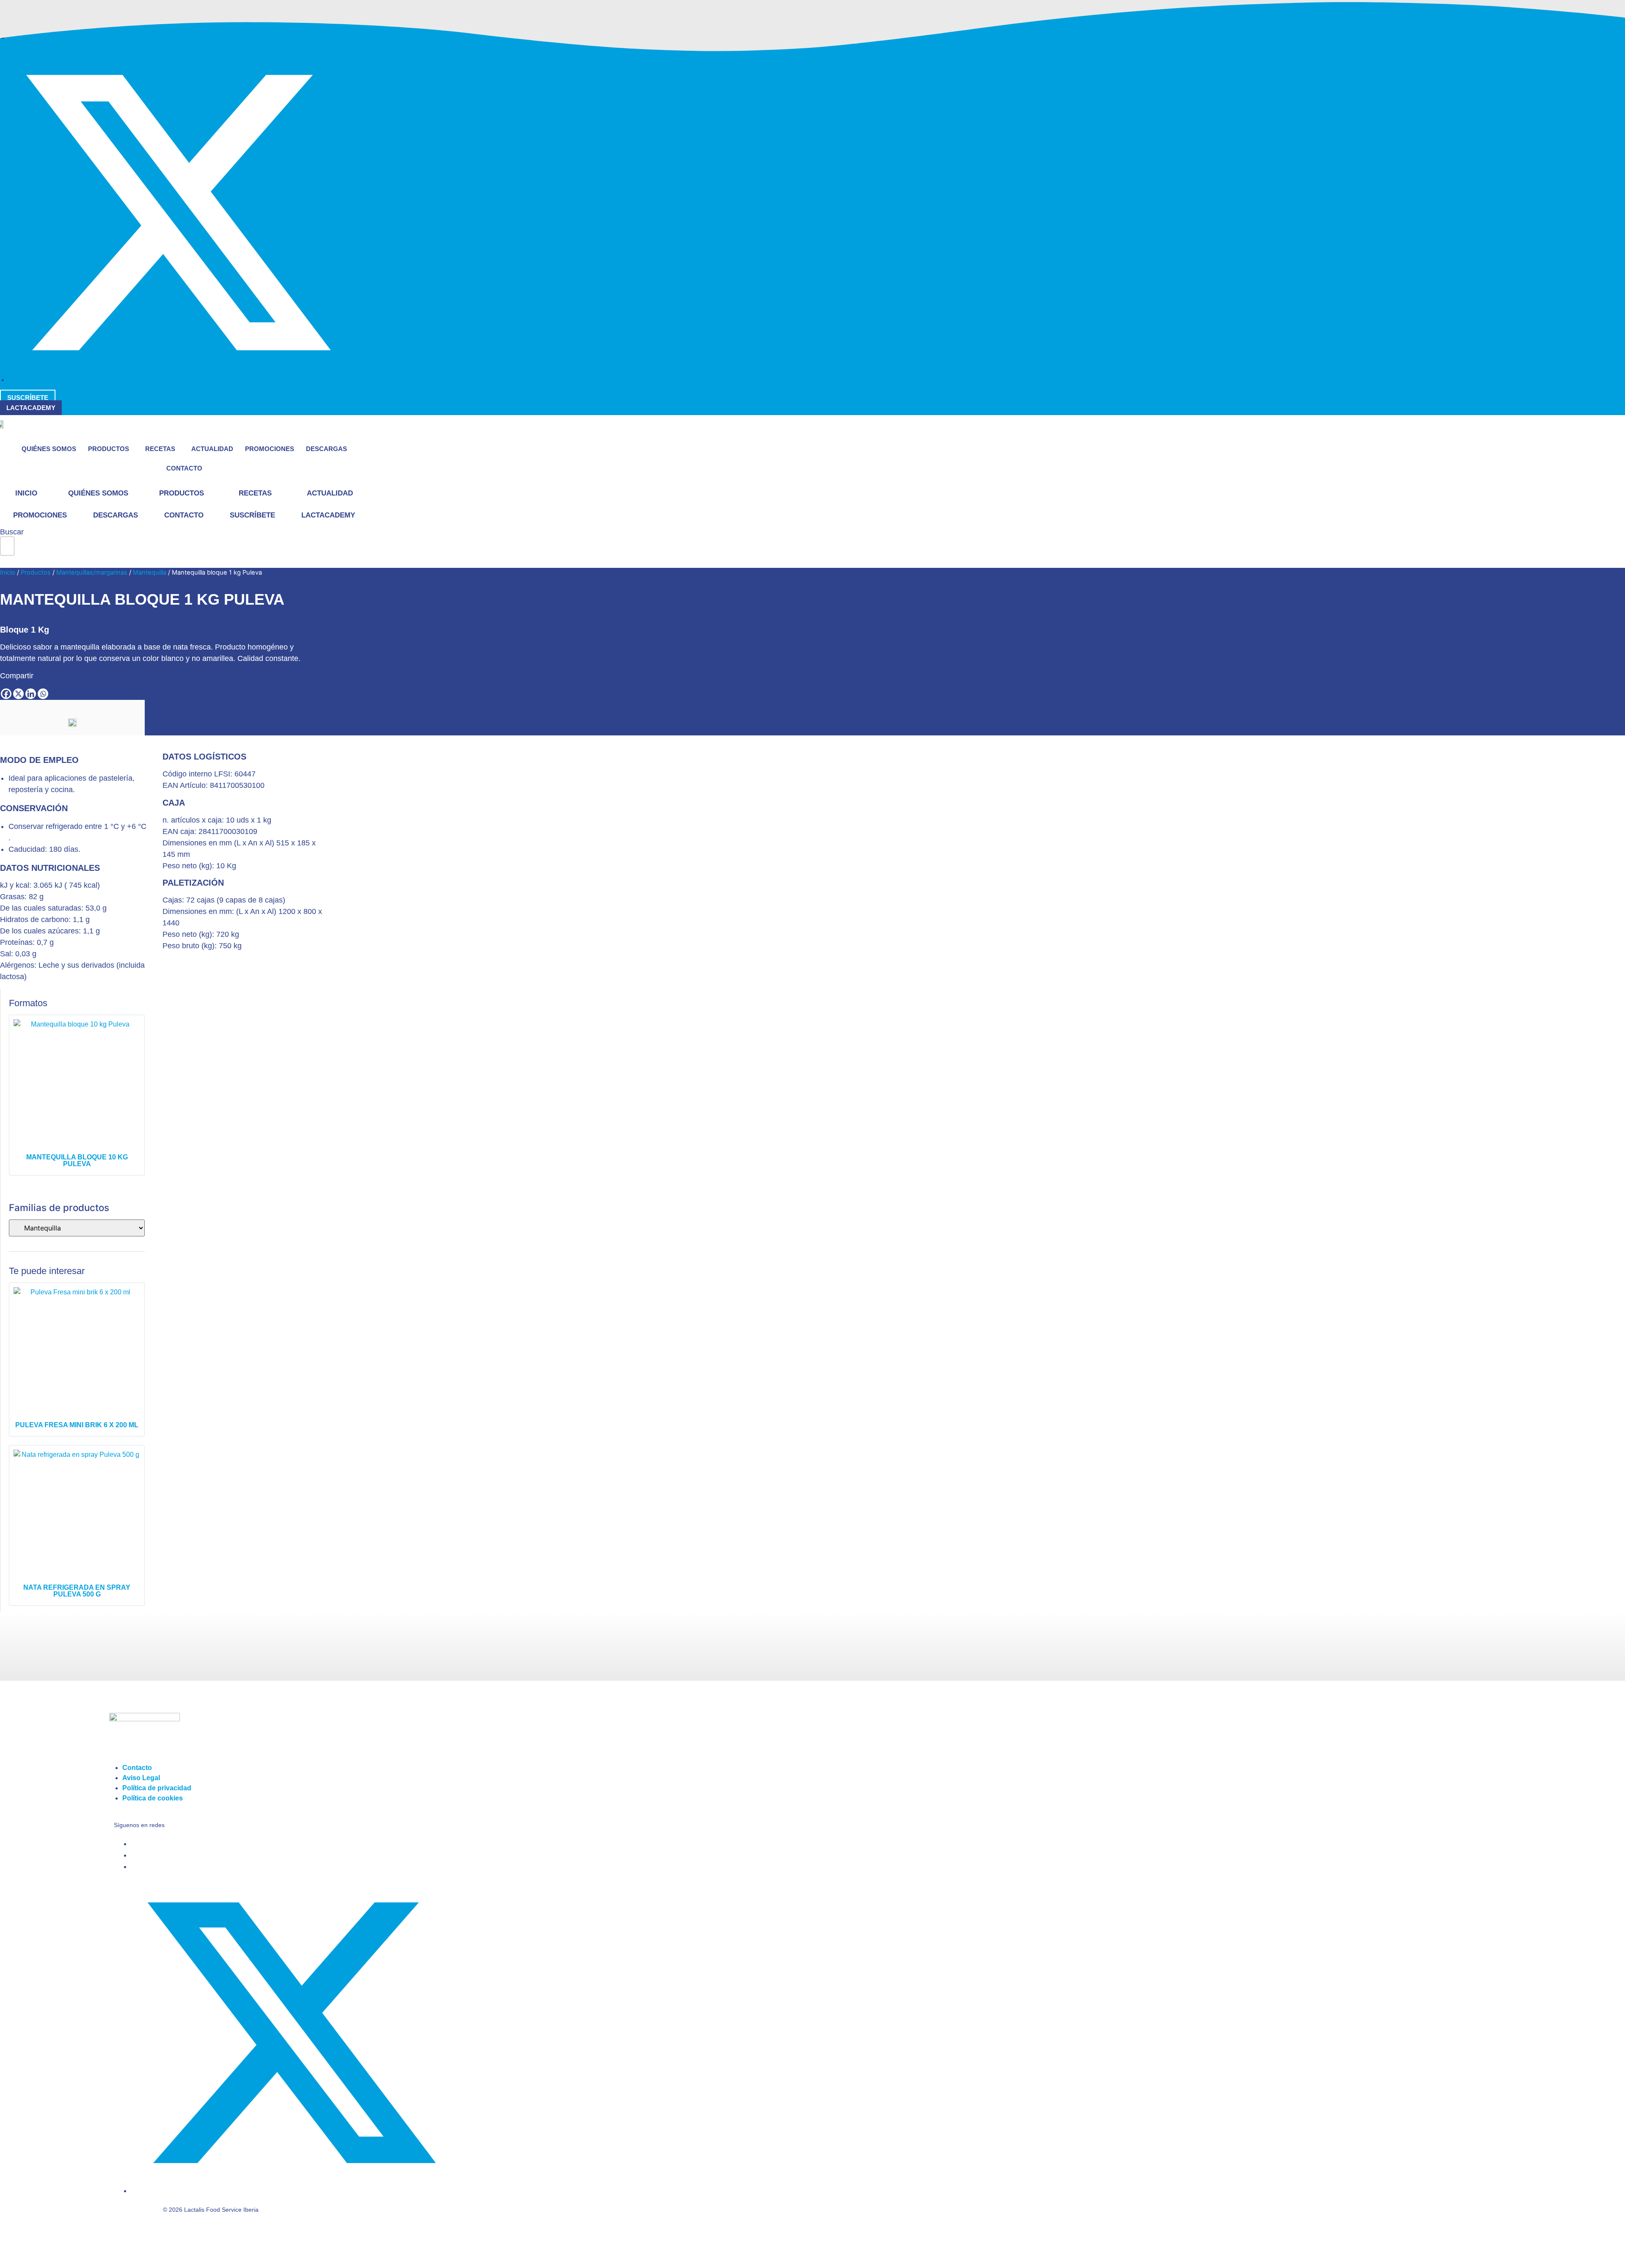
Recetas (160, 449)
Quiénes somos (49, 449)
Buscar (12, 532)
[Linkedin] (31, 694)
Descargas (326, 449)
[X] (18, 694)
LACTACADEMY (328, 515)
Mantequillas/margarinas (92, 573)
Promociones (270, 449)
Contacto (184, 468)
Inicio (26, 493)
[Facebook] (6, 694)
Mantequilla (150, 573)
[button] (7, 561)
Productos (109, 449)
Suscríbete (252, 515)
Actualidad (212, 449)
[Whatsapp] (43, 694)
